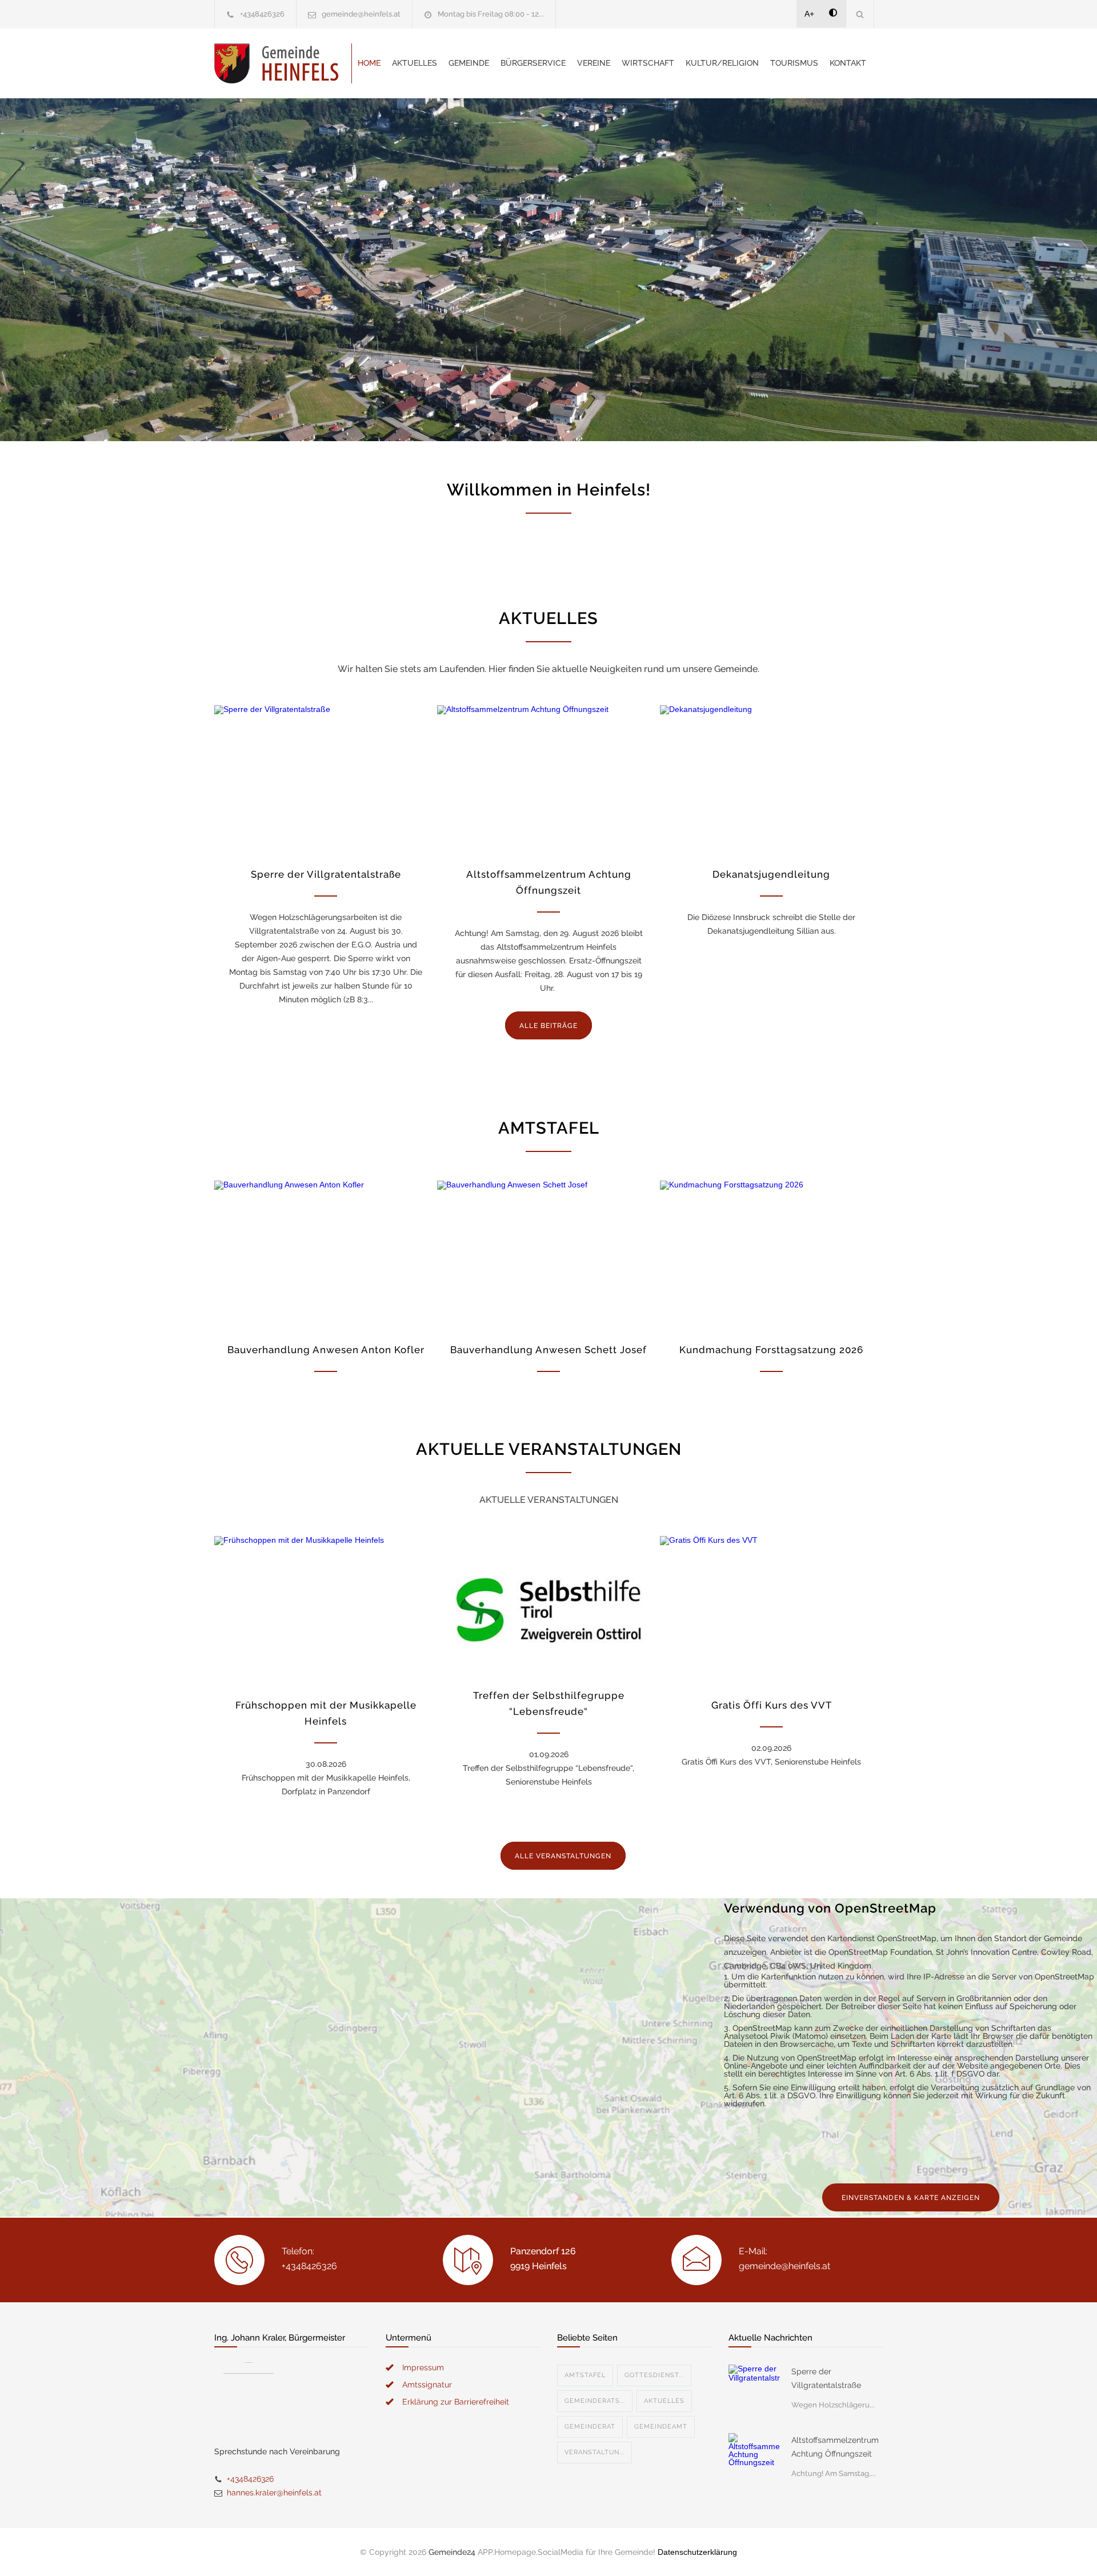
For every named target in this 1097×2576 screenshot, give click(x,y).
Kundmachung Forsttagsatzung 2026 (771, 1350)
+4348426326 (262, 14)
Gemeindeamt (661, 2427)
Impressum (423, 2367)
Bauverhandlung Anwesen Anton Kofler (326, 1350)
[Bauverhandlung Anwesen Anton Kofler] (326, 1255)
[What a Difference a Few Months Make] (754, 2390)
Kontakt (848, 63)
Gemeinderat (590, 2427)
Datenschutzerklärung (697, 2552)
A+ (809, 14)
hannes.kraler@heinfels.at (274, 2493)
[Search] (860, 14)
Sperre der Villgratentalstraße (326, 874)
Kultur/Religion (722, 63)
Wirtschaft (648, 63)
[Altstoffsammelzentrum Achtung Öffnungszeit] (548, 779)
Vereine (594, 63)
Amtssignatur (427, 2385)
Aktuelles (415, 63)
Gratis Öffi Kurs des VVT (772, 1705)
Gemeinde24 (452, 2552)
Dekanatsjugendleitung (771, 874)
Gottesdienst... (654, 2375)
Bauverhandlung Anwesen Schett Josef (548, 1350)
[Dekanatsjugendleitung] (771, 779)
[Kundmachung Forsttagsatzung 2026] (771, 1255)
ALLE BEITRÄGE (548, 1026)
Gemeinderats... (595, 2401)
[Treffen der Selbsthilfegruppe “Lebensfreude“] (548, 1605)
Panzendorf (279, 202)
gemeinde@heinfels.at (361, 14)
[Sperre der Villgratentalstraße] (326, 779)
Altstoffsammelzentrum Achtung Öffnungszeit (835, 2447)
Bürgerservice (533, 63)
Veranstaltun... (594, 2452)
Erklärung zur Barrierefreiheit (456, 2402)
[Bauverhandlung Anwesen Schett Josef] (548, 1255)
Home (369, 63)
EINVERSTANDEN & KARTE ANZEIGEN (911, 2198)
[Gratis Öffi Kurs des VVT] (771, 1610)
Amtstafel (585, 2375)
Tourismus (794, 63)
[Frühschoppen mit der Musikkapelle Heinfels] (326, 1610)
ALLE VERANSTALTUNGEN (563, 1856)
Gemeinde (469, 63)
